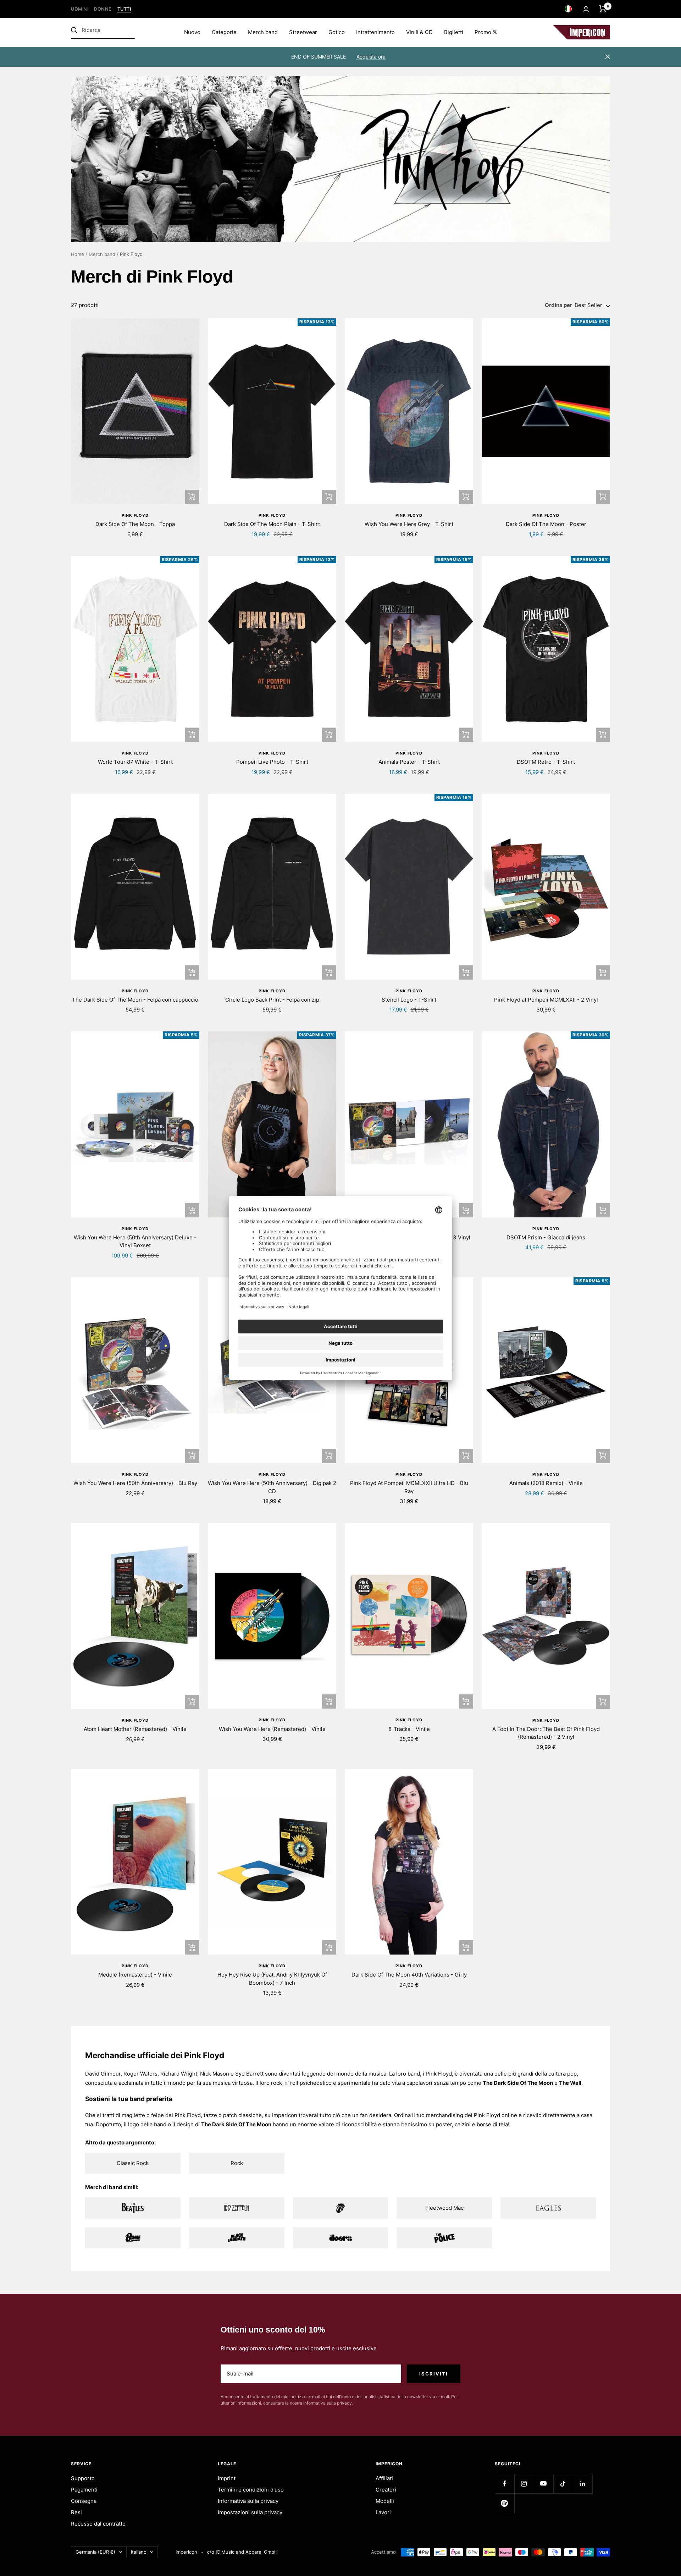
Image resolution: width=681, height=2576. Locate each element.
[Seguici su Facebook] (505, 2484)
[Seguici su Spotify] (505, 2503)
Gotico (337, 32)
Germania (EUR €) (95, 2552)
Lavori (383, 2512)
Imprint (227, 2478)
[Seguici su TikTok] (563, 2484)
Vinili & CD (419, 32)
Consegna (84, 2501)
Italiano (139, 2552)
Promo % (486, 32)
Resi (76, 2512)
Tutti (124, 9)
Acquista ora (371, 57)
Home (77, 254)
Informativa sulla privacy (248, 2501)
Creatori (386, 2490)
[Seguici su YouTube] (544, 2484)
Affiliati (384, 2478)
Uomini (80, 9)
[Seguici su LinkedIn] (583, 2484)
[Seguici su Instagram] (524, 2484)
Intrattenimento (375, 32)
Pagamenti (84, 2490)
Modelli (385, 2501)
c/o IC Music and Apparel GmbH (242, 2552)
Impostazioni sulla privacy (250, 2512)
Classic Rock (133, 2163)
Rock (237, 2163)
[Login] (586, 9)
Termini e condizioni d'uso (251, 2490)
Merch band (263, 32)
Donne (103, 9)
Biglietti (454, 32)
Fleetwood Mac (444, 2208)
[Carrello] (603, 9)
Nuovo (192, 32)
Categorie (224, 32)
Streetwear (303, 32)
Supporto (83, 2478)
